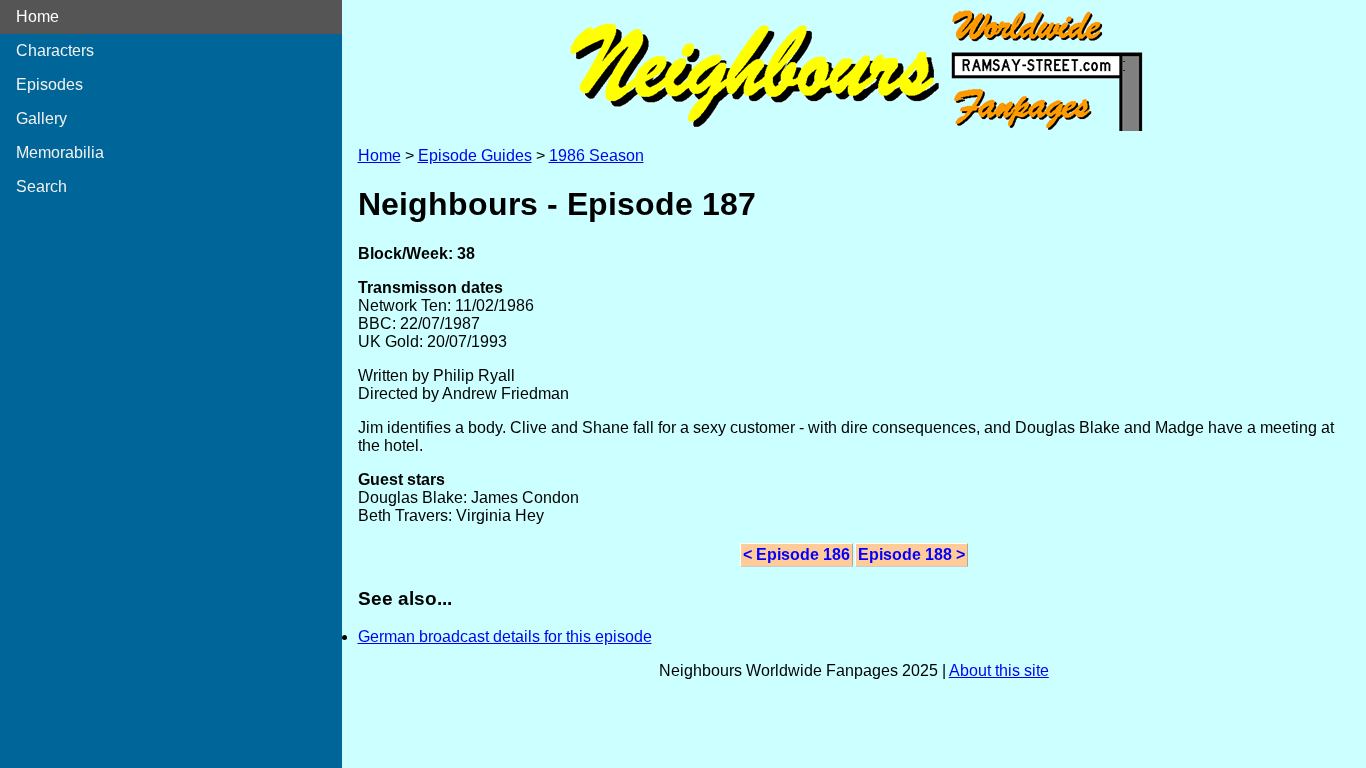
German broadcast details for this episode (505, 636)
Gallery (41, 118)
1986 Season (596, 155)
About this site (999, 670)
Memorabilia (60, 152)
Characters (55, 50)
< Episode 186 (796, 554)
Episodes (49, 84)
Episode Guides (475, 155)
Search (41, 186)
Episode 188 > (911, 554)
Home (37, 16)
